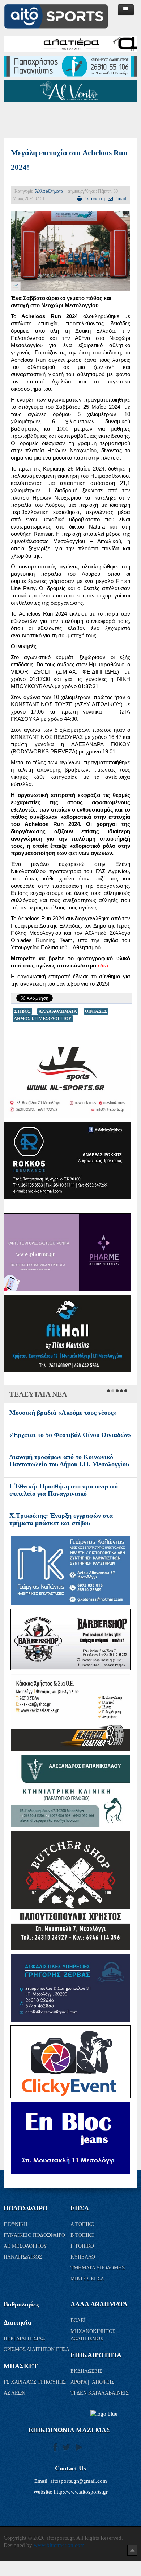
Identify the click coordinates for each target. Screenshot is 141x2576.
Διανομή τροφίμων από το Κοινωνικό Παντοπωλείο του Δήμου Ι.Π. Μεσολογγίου (69, 1460)
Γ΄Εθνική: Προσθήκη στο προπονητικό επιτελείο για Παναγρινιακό (64, 1490)
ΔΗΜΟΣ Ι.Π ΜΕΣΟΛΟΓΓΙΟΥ (43, 1019)
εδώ (103, 966)
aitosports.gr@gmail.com (79, 2481)
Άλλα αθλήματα (49, 191)
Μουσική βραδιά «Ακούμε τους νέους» (63, 1413)
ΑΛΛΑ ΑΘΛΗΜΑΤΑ (58, 1011)
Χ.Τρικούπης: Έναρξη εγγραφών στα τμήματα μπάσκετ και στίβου (61, 1519)
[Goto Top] (132, 2550)
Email (120, 198)
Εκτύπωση (94, 198)
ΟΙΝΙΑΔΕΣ (96, 1011)
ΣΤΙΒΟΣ (22, 1011)
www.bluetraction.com (59, 2545)
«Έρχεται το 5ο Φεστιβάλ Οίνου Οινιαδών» (70, 1435)
